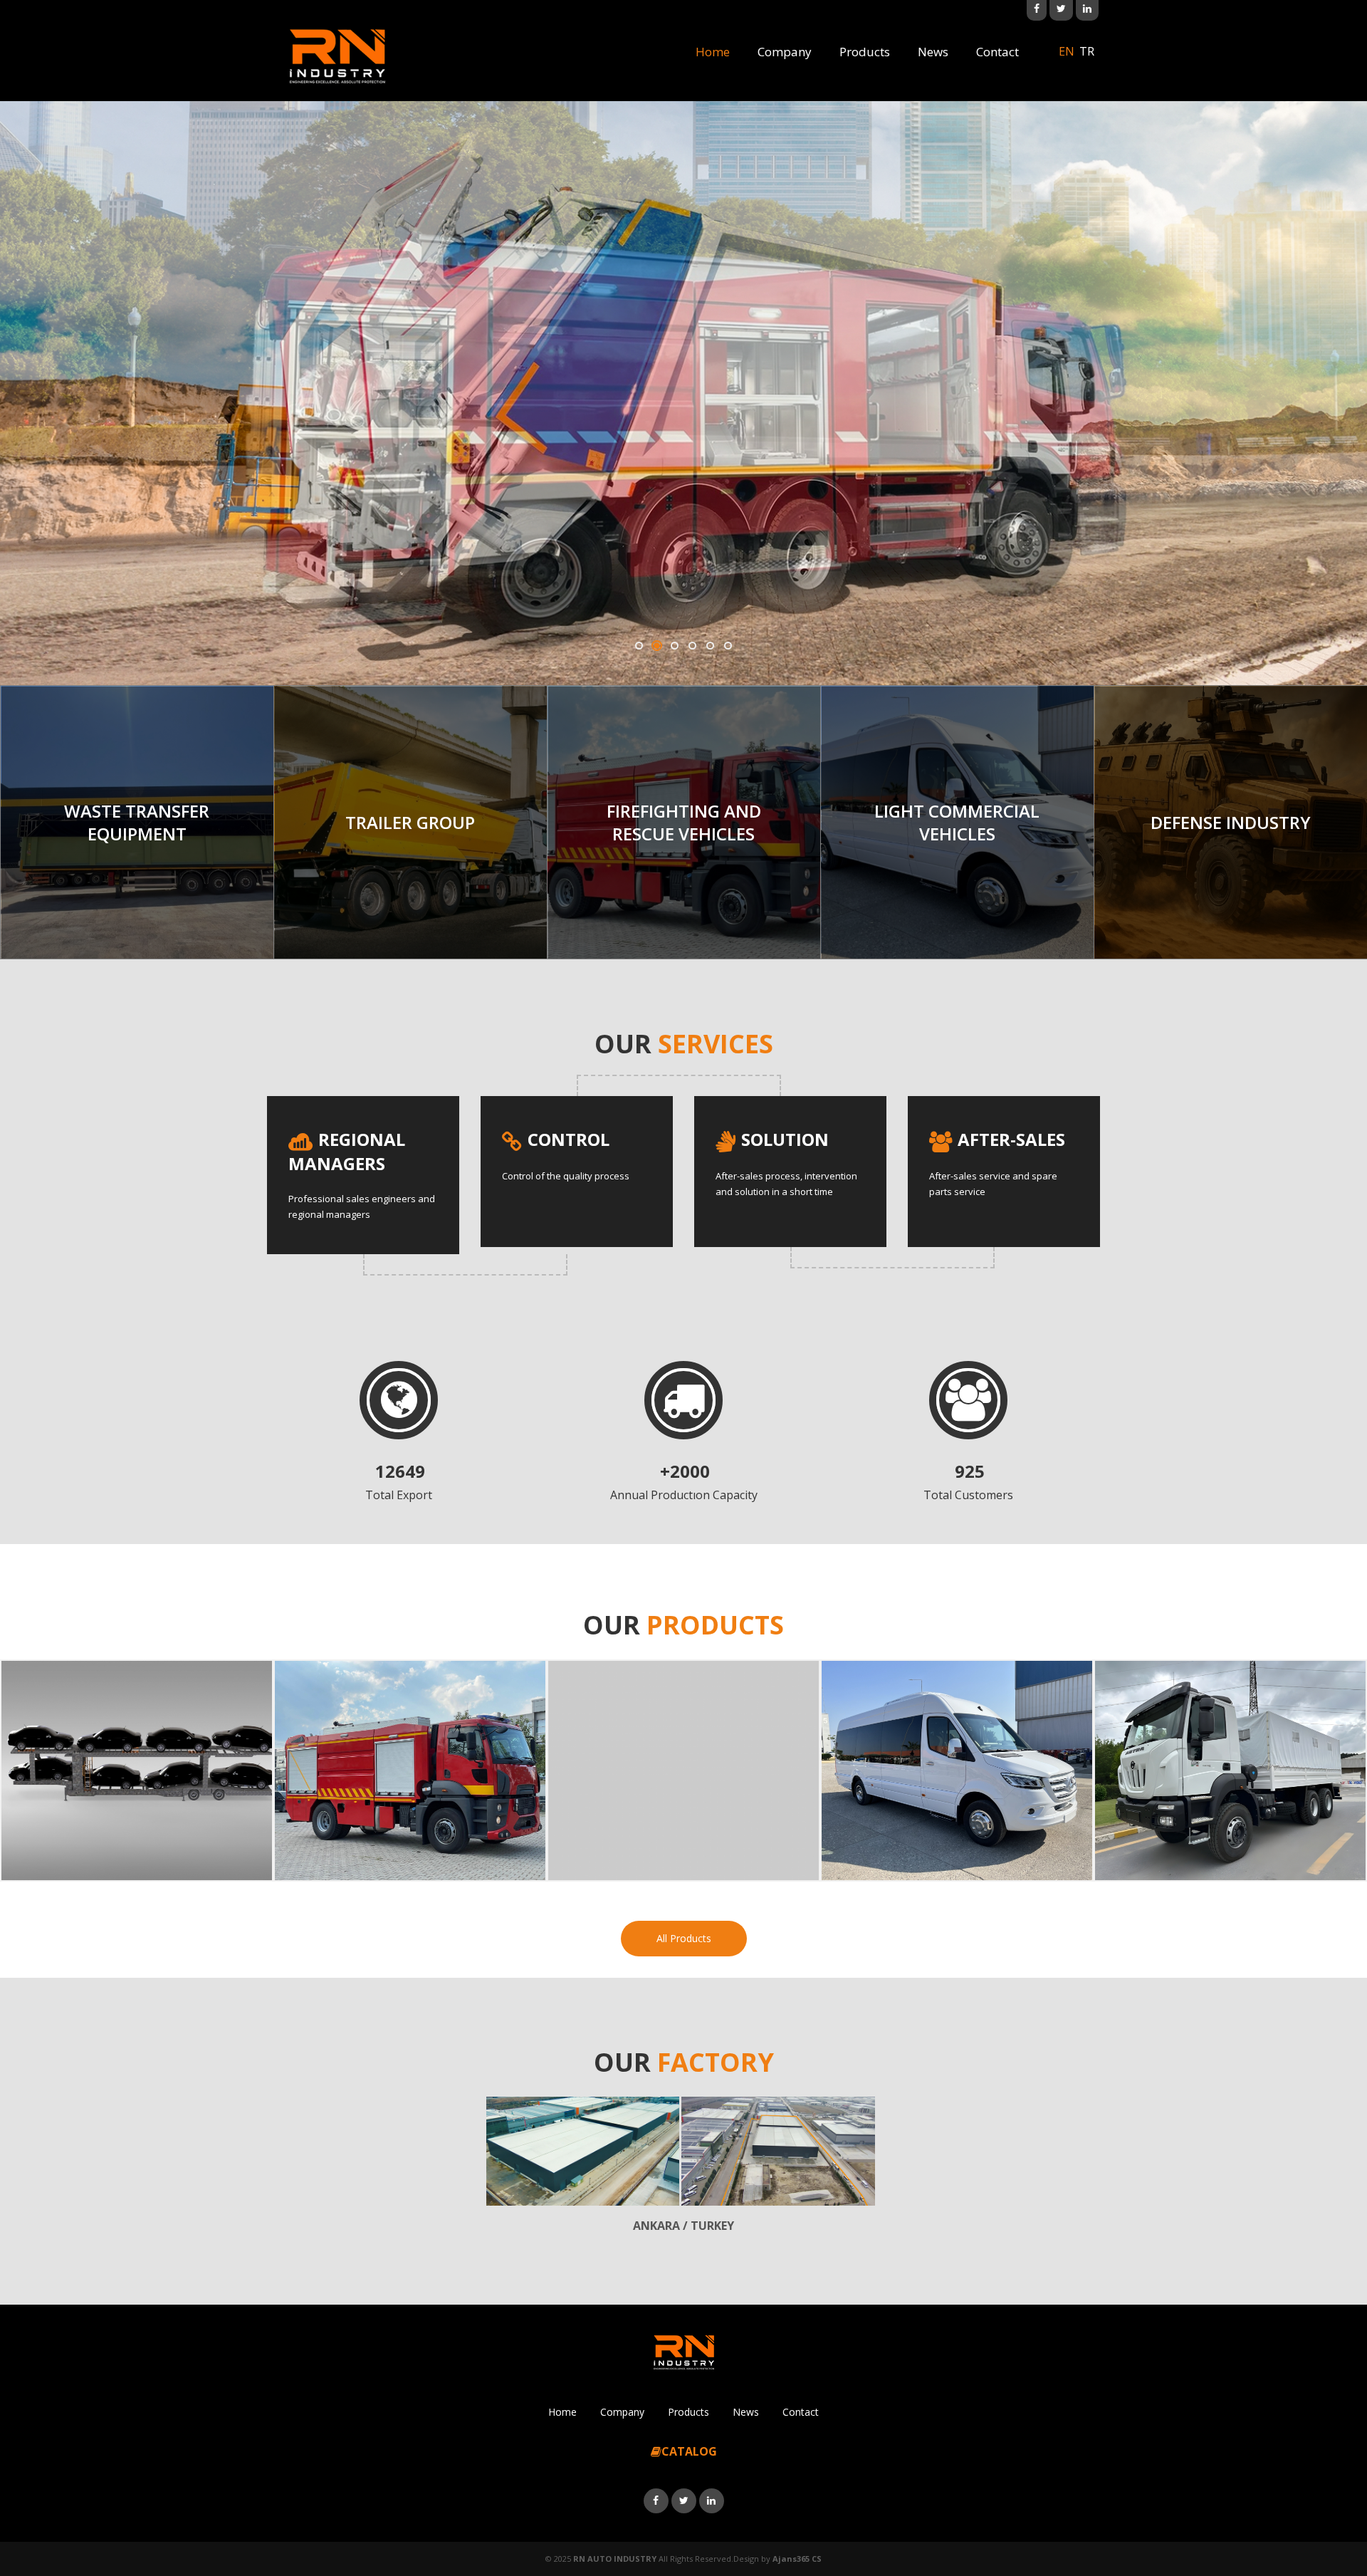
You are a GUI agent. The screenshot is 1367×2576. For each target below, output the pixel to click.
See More (683, 491)
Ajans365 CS (797, 2559)
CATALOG (689, 2451)
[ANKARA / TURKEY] (583, 2151)
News (933, 52)
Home (713, 52)
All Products (684, 1938)
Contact (997, 52)
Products (865, 52)
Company (785, 52)
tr (1087, 51)
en (1067, 51)
